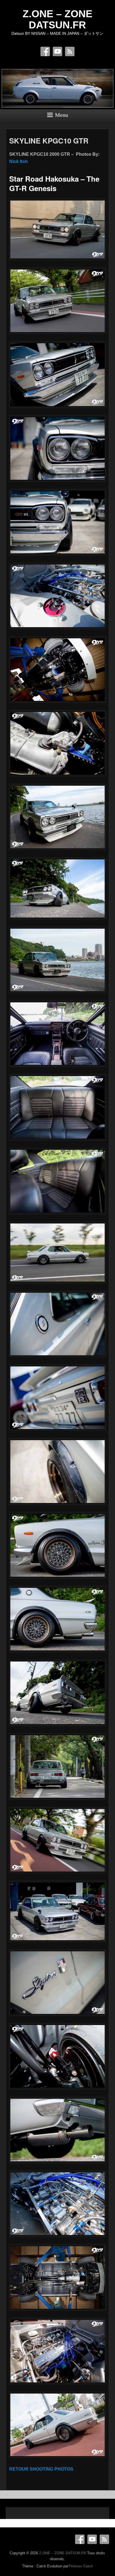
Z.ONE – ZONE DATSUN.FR (57, 19)
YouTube (57, 51)
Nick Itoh (19, 161)
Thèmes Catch (81, 2566)
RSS (70, 51)
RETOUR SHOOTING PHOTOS (41, 2469)
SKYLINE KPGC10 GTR (49, 141)
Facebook (45, 51)
